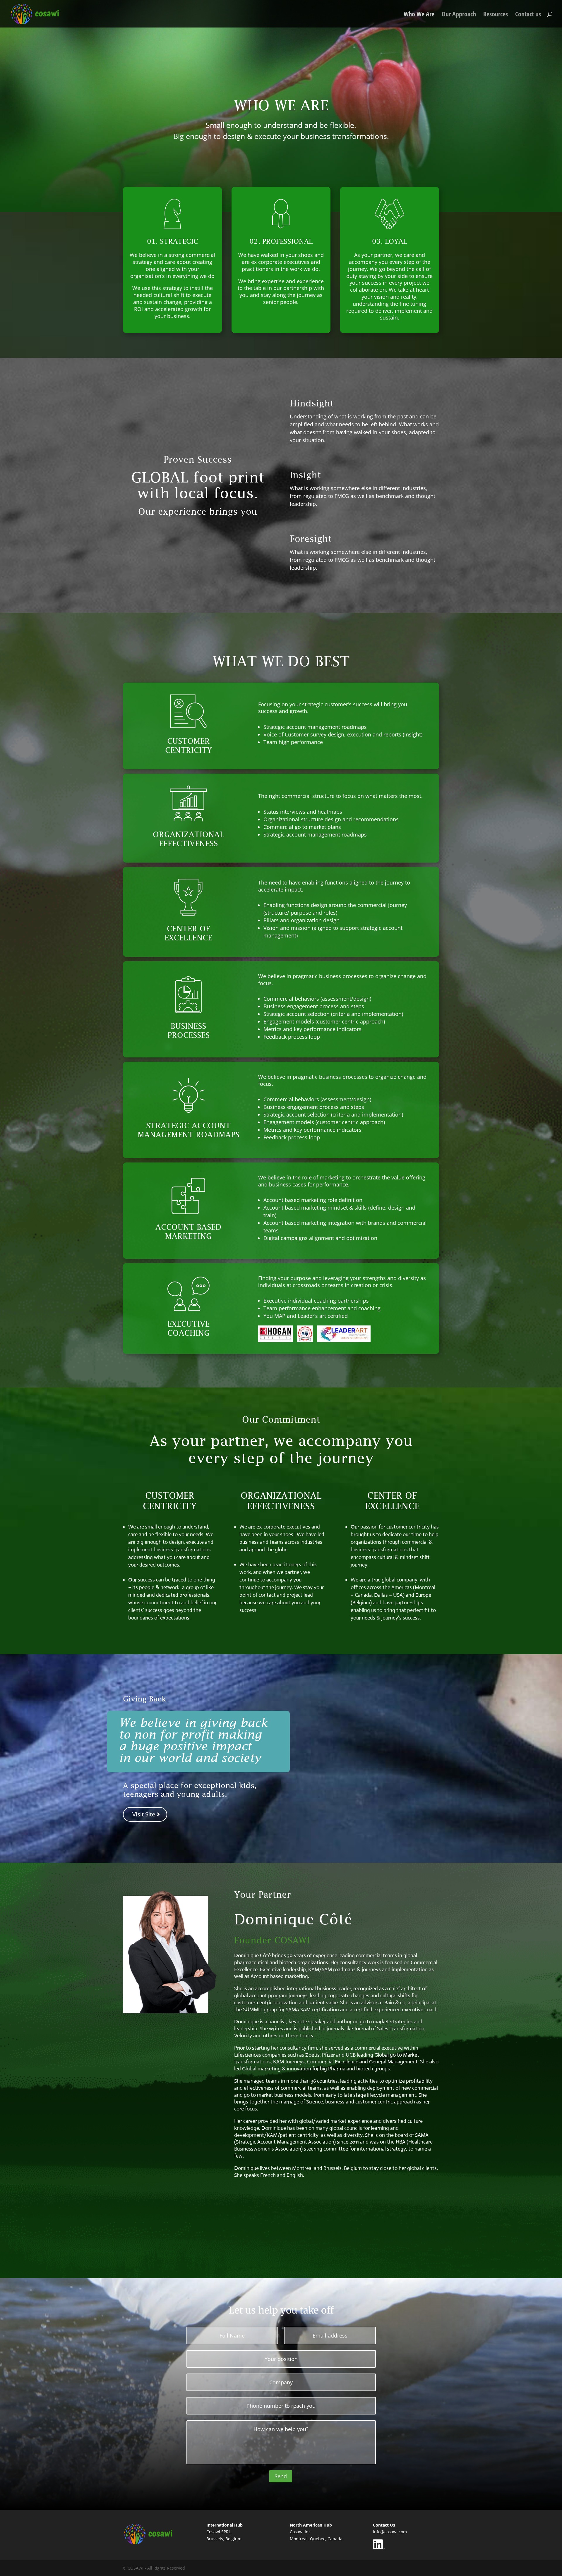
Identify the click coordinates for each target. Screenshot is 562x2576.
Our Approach (459, 15)
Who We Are (419, 15)
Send (281, 2476)
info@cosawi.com (390, 2532)
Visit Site (144, 1814)
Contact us (528, 15)
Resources (496, 15)
